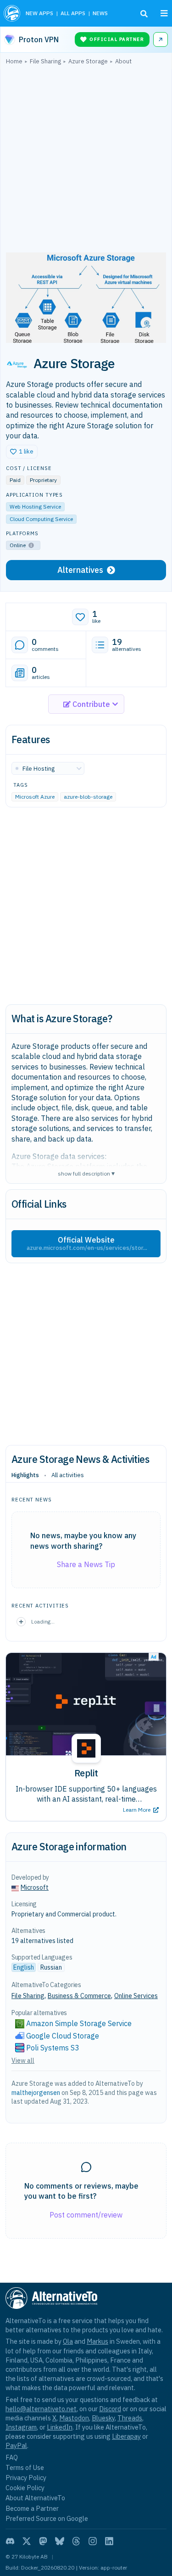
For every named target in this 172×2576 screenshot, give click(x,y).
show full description (86, 1173)
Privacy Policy (26, 2478)
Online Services (136, 1996)
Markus (97, 2341)
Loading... (43, 1621)
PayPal (16, 2445)
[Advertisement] (86, 161)
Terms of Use (25, 2467)
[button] (22, 452)
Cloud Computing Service (41, 519)
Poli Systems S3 (53, 2048)
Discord (110, 2409)
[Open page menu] (164, 13)
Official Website (87, 1243)
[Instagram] (93, 2541)
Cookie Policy (25, 2488)
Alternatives (80, 570)
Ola (68, 2341)
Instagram (21, 2427)
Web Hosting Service (35, 507)
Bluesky (103, 2418)
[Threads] (76, 2541)
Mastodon (74, 2418)
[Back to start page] (12, 13)
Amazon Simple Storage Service (79, 2023)
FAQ (12, 2457)
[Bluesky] (60, 2541)
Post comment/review (86, 2215)
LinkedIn (60, 2427)
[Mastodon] (43, 2541)
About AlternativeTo (35, 2498)
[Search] (144, 14)
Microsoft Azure (35, 797)
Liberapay (126, 2436)
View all (23, 2061)
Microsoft (35, 1887)
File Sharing (28, 1996)
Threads (130, 2418)
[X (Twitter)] (27, 2541)
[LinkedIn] (109, 2541)
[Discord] (10, 2541)
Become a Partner (32, 2508)
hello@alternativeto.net (41, 2409)
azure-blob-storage (88, 797)
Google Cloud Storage (63, 2036)
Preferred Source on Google (47, 2518)
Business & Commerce (79, 1996)
